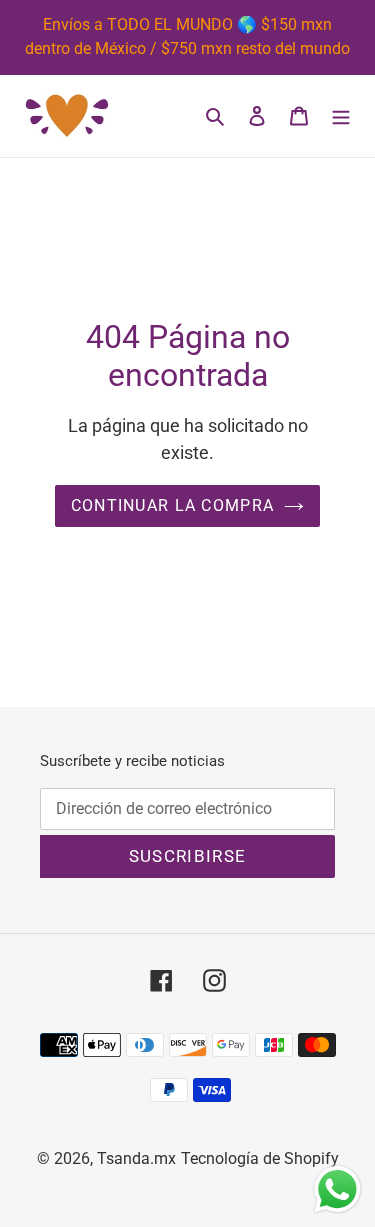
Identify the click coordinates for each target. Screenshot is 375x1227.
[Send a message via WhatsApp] (337, 1189)
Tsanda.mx (136, 1158)
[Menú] (341, 116)
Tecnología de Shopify (260, 1158)
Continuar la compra (172, 505)
